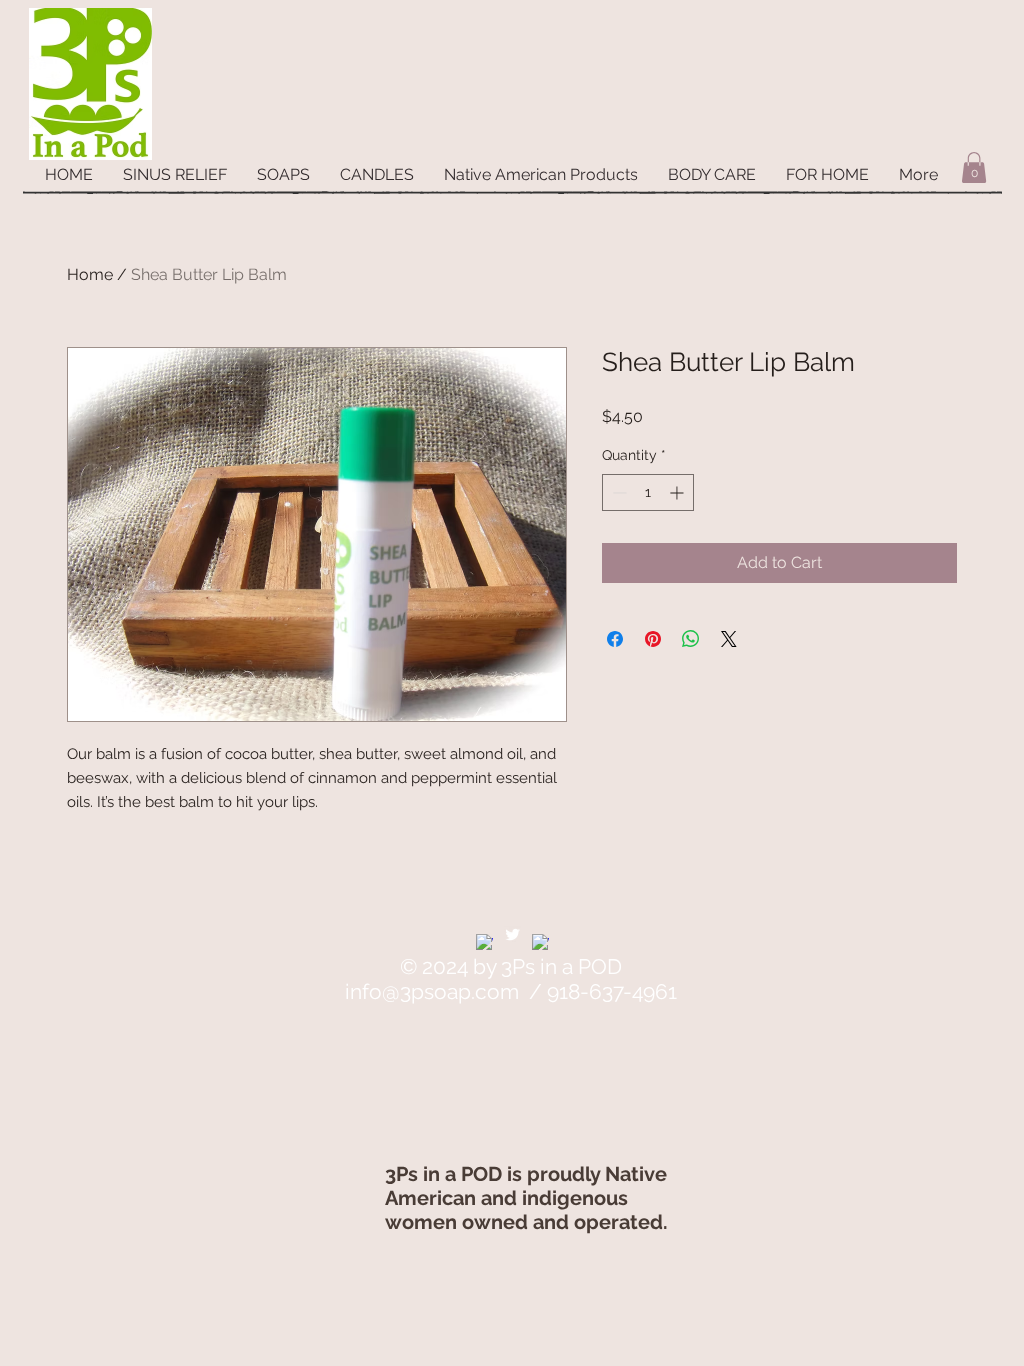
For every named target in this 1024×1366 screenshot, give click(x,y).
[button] (974, 167)
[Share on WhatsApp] (691, 639)
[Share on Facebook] (615, 639)
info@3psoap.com (432, 991)
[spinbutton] (648, 492)
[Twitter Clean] (512, 934)
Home (90, 274)
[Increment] (678, 492)
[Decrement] (617, 492)
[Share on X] (729, 639)
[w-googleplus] (540, 942)
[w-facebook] (484, 942)
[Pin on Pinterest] (653, 639)
